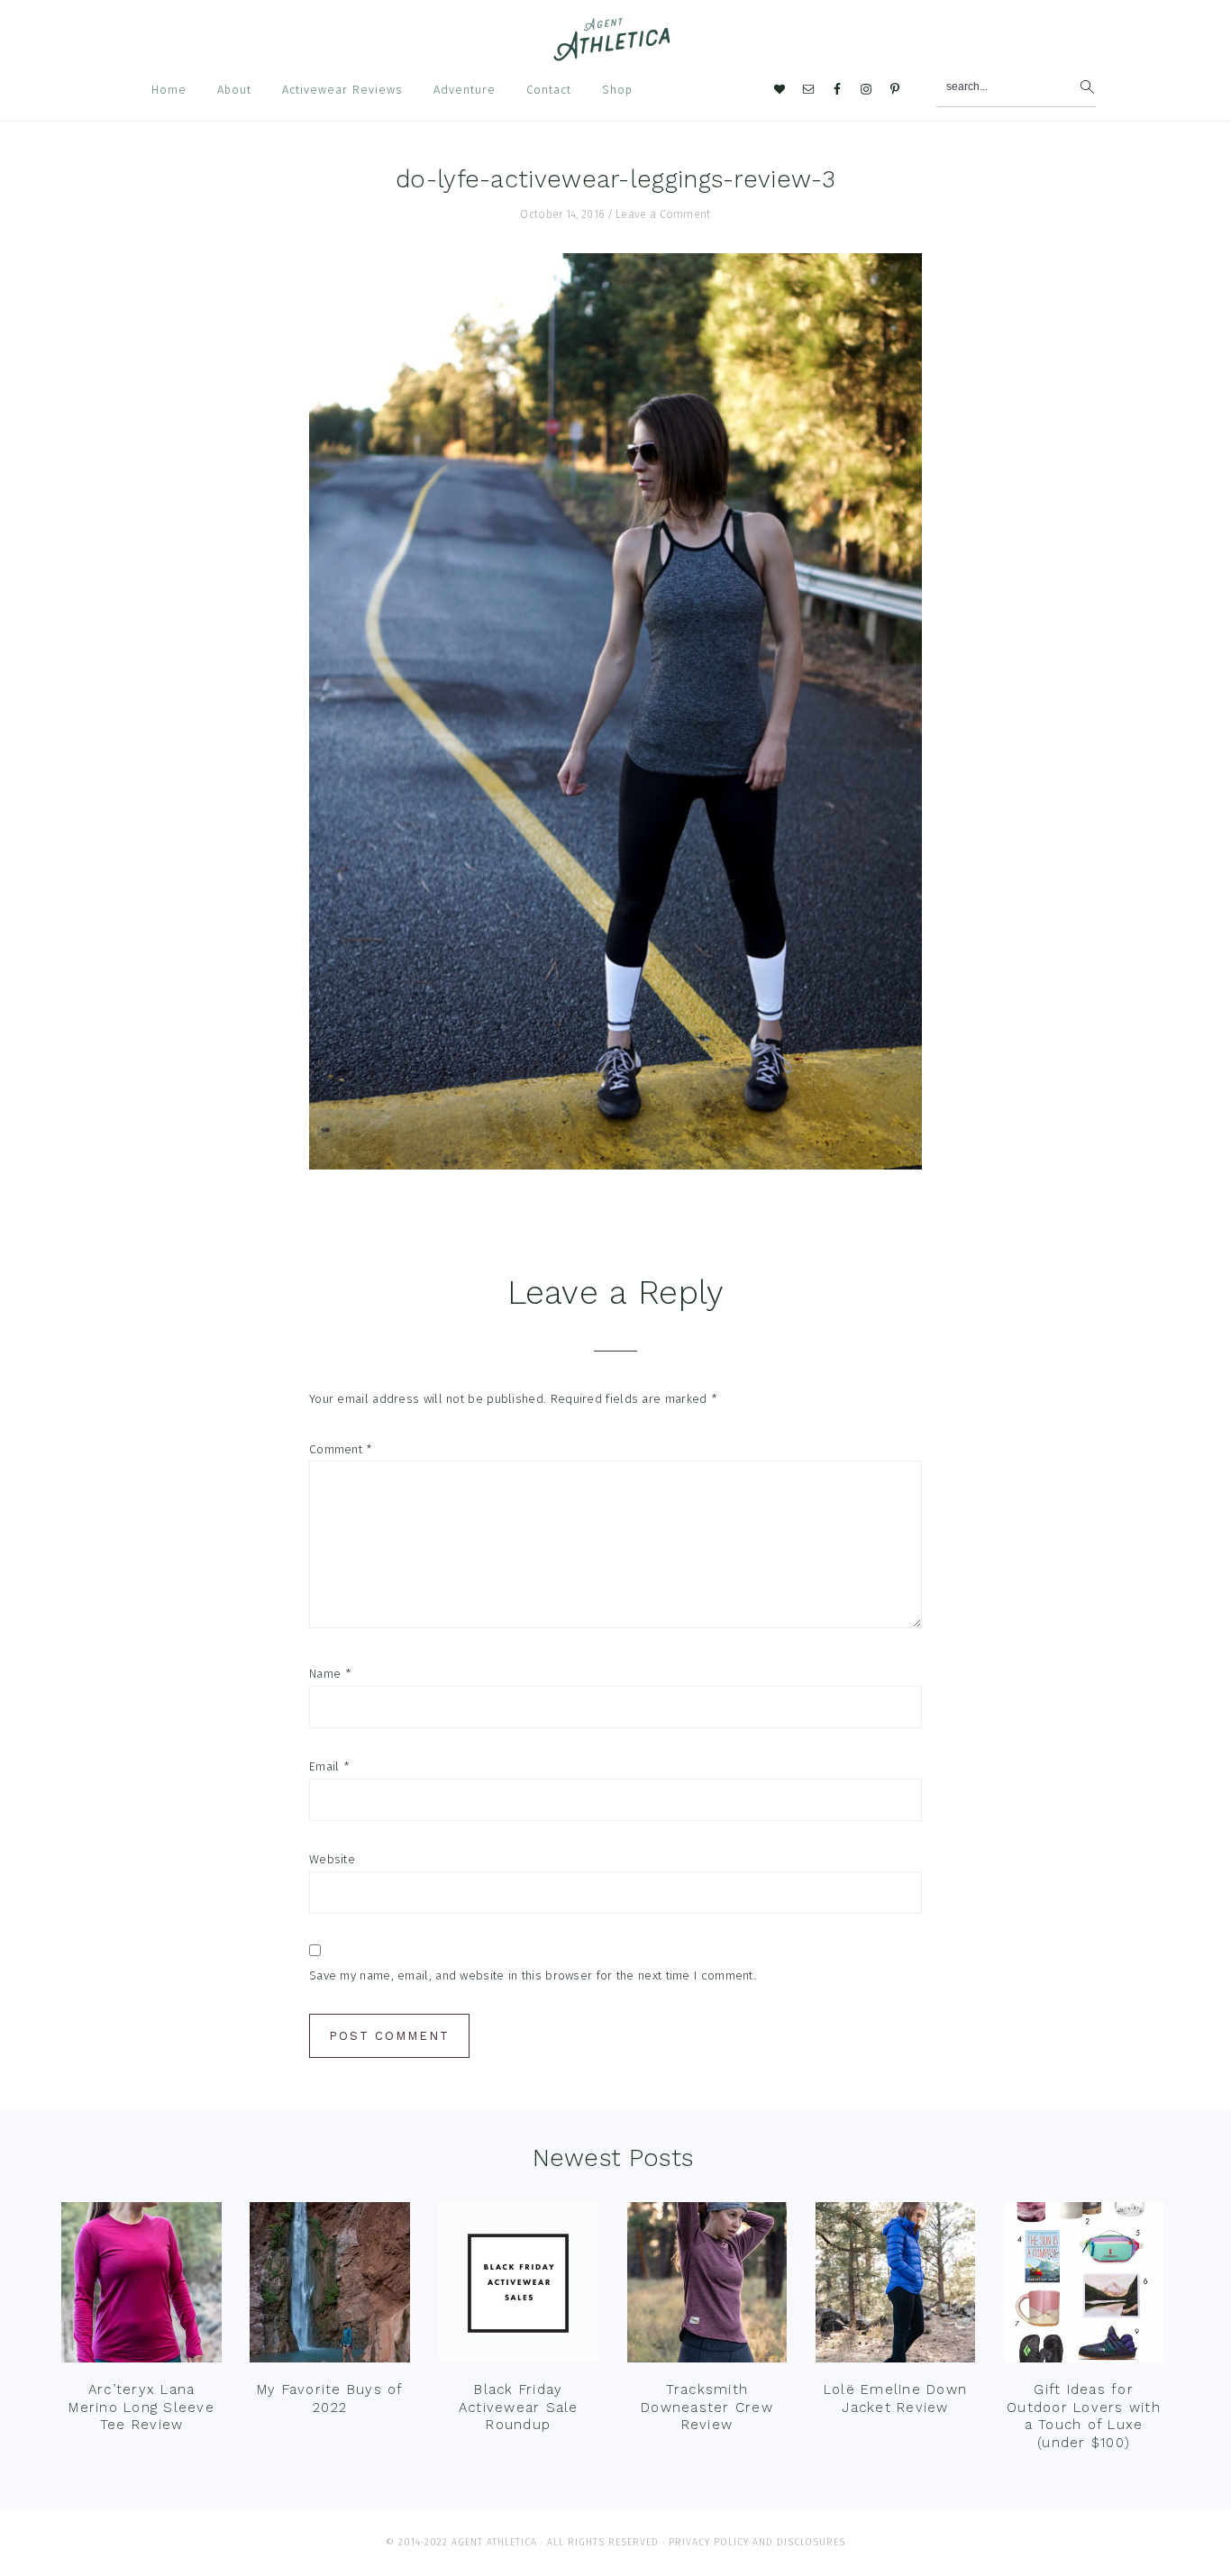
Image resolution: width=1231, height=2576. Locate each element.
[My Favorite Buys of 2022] (330, 2286)
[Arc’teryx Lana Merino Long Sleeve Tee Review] (141, 2286)
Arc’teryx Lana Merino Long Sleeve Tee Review (141, 2407)
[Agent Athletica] (616, 53)
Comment (341, 1449)
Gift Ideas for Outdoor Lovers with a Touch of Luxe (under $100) (1084, 2416)
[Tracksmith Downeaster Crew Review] (707, 2286)
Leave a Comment (663, 214)
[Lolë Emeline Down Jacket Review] (896, 2286)
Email (329, 1766)
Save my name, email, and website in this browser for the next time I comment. (533, 1975)
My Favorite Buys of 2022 (330, 2399)
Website (332, 1859)
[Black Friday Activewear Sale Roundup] (518, 2286)
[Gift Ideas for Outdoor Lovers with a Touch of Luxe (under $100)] (1084, 2286)
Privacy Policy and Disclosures (757, 2542)
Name (330, 1674)
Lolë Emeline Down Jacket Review (895, 2399)
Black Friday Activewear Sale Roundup (519, 2407)
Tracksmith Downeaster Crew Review (707, 2407)
